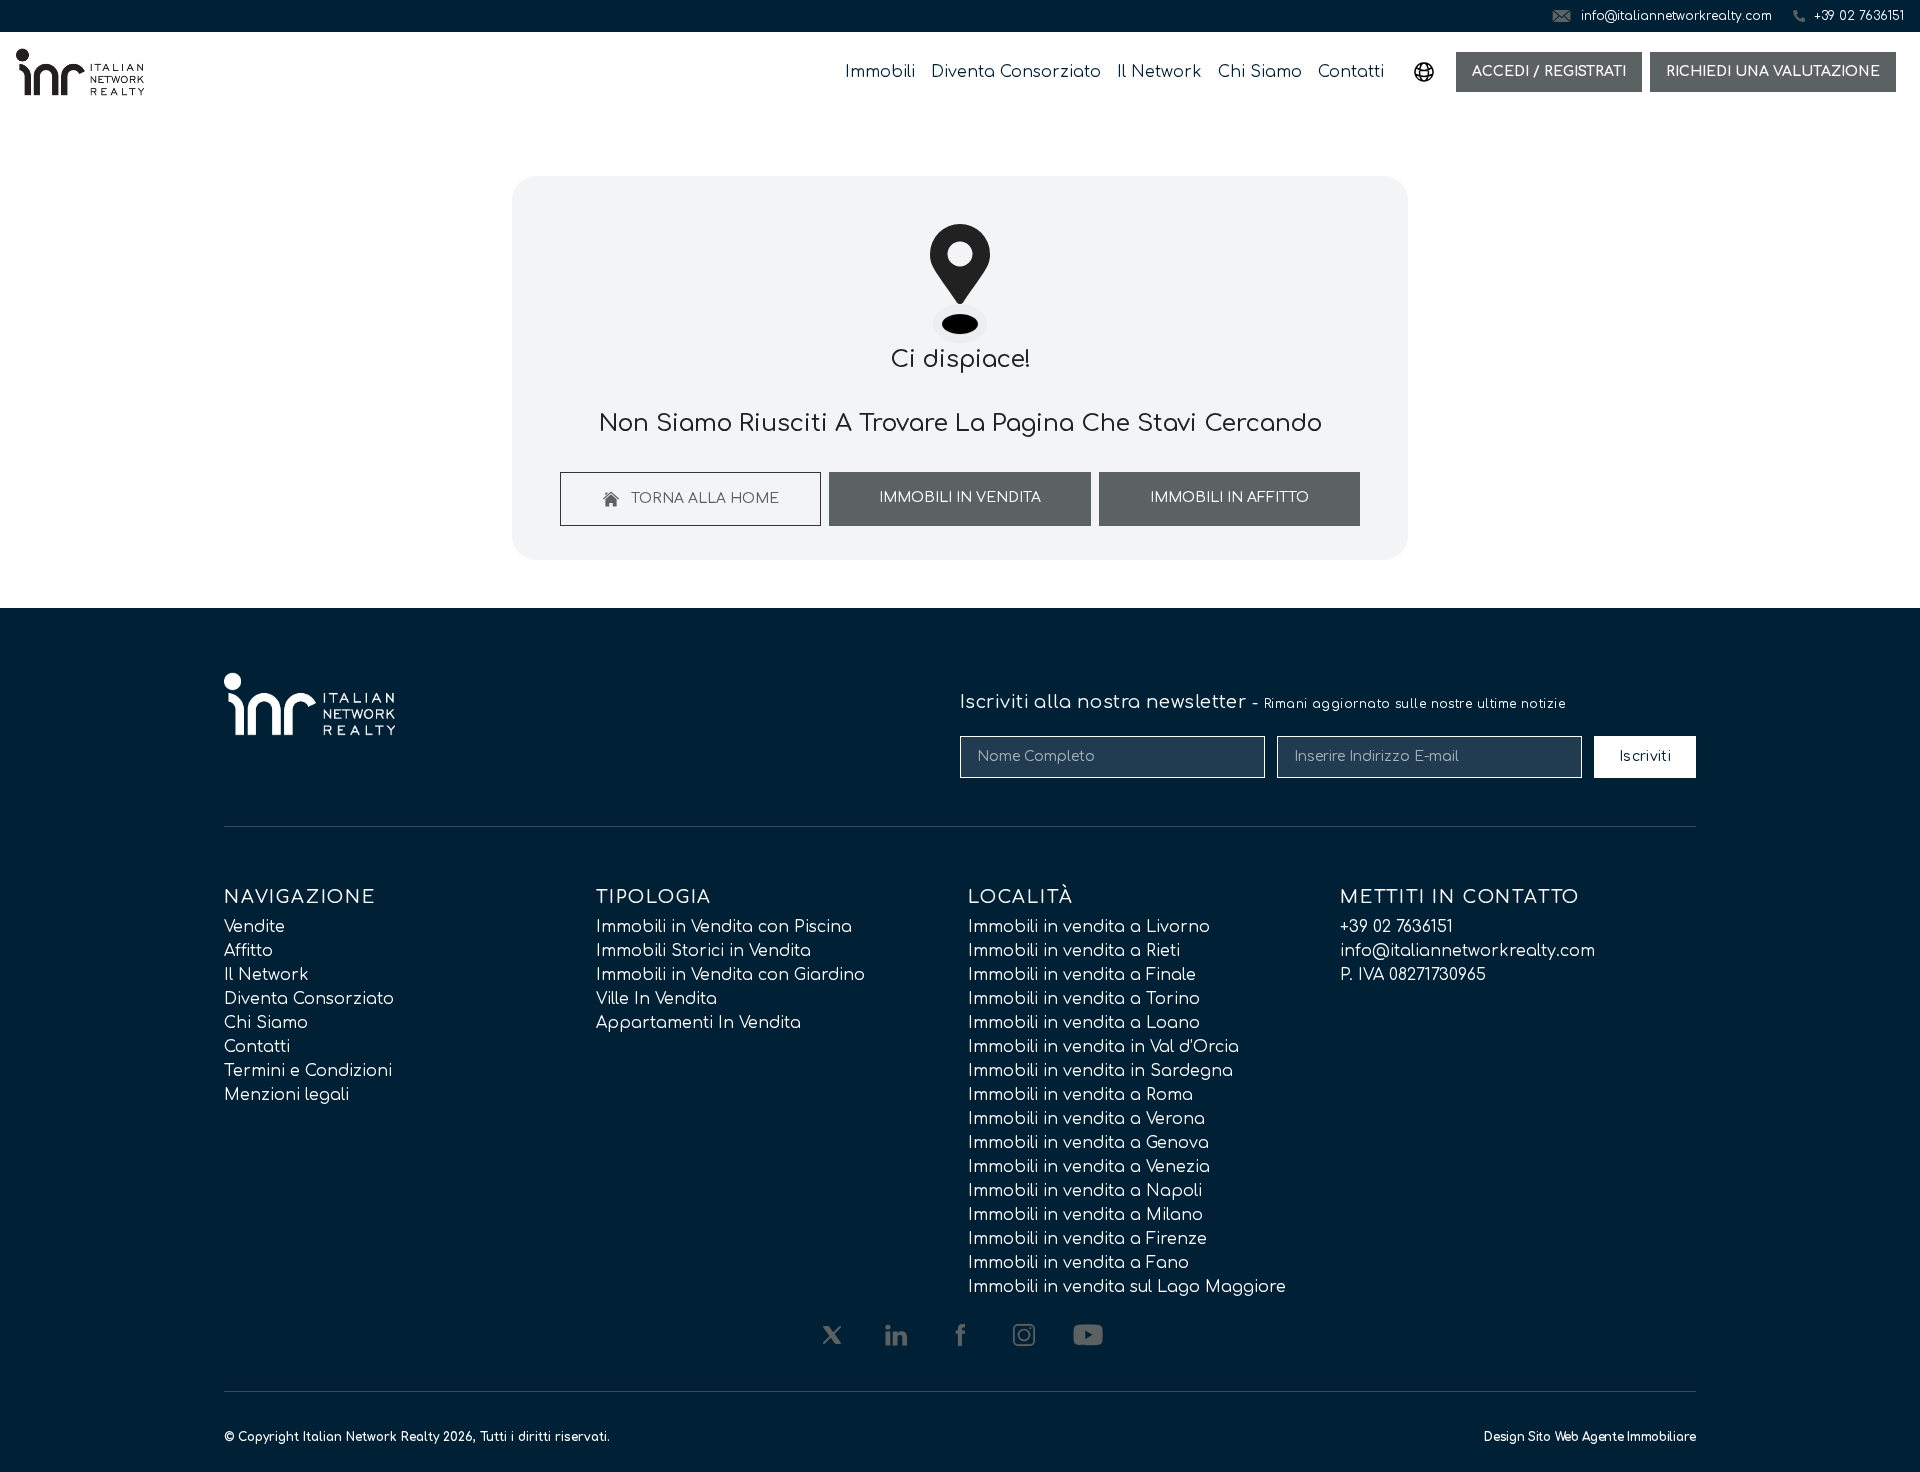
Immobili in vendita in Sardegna (1100, 1071)
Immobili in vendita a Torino (1084, 999)
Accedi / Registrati (1549, 71)
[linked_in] (896, 1335)
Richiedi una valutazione (1773, 71)
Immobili (880, 72)
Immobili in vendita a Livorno (1089, 927)
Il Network (1159, 72)
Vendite (254, 927)
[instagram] (1024, 1335)
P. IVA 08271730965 (1413, 975)
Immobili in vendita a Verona (1086, 1119)
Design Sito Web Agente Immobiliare (1590, 1437)
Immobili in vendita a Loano (1084, 1023)
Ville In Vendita (656, 999)
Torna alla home (703, 498)
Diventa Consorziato (1016, 72)
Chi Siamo (1260, 72)
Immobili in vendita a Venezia (1089, 1167)
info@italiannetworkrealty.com (1467, 951)
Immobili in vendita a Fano (1078, 1263)
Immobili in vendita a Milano (1085, 1215)
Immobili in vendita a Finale (1082, 975)
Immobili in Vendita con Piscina (724, 927)
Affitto (248, 951)
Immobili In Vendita (960, 497)
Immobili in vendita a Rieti (1074, 951)
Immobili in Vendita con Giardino (730, 975)
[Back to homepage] (80, 72)
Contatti (1351, 72)
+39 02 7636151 (1396, 927)
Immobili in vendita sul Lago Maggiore (1127, 1287)
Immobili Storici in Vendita (703, 951)
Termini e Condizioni (308, 1071)
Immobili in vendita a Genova (1088, 1143)
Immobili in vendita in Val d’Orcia (1103, 1047)
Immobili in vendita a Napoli (1085, 1191)
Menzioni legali (286, 1095)
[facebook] (960, 1335)
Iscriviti (1645, 756)
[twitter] (832, 1335)
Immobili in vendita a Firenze (1087, 1239)
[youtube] (1088, 1335)
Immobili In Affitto (1229, 497)
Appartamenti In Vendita (698, 1023)
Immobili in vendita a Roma (1080, 1095)
